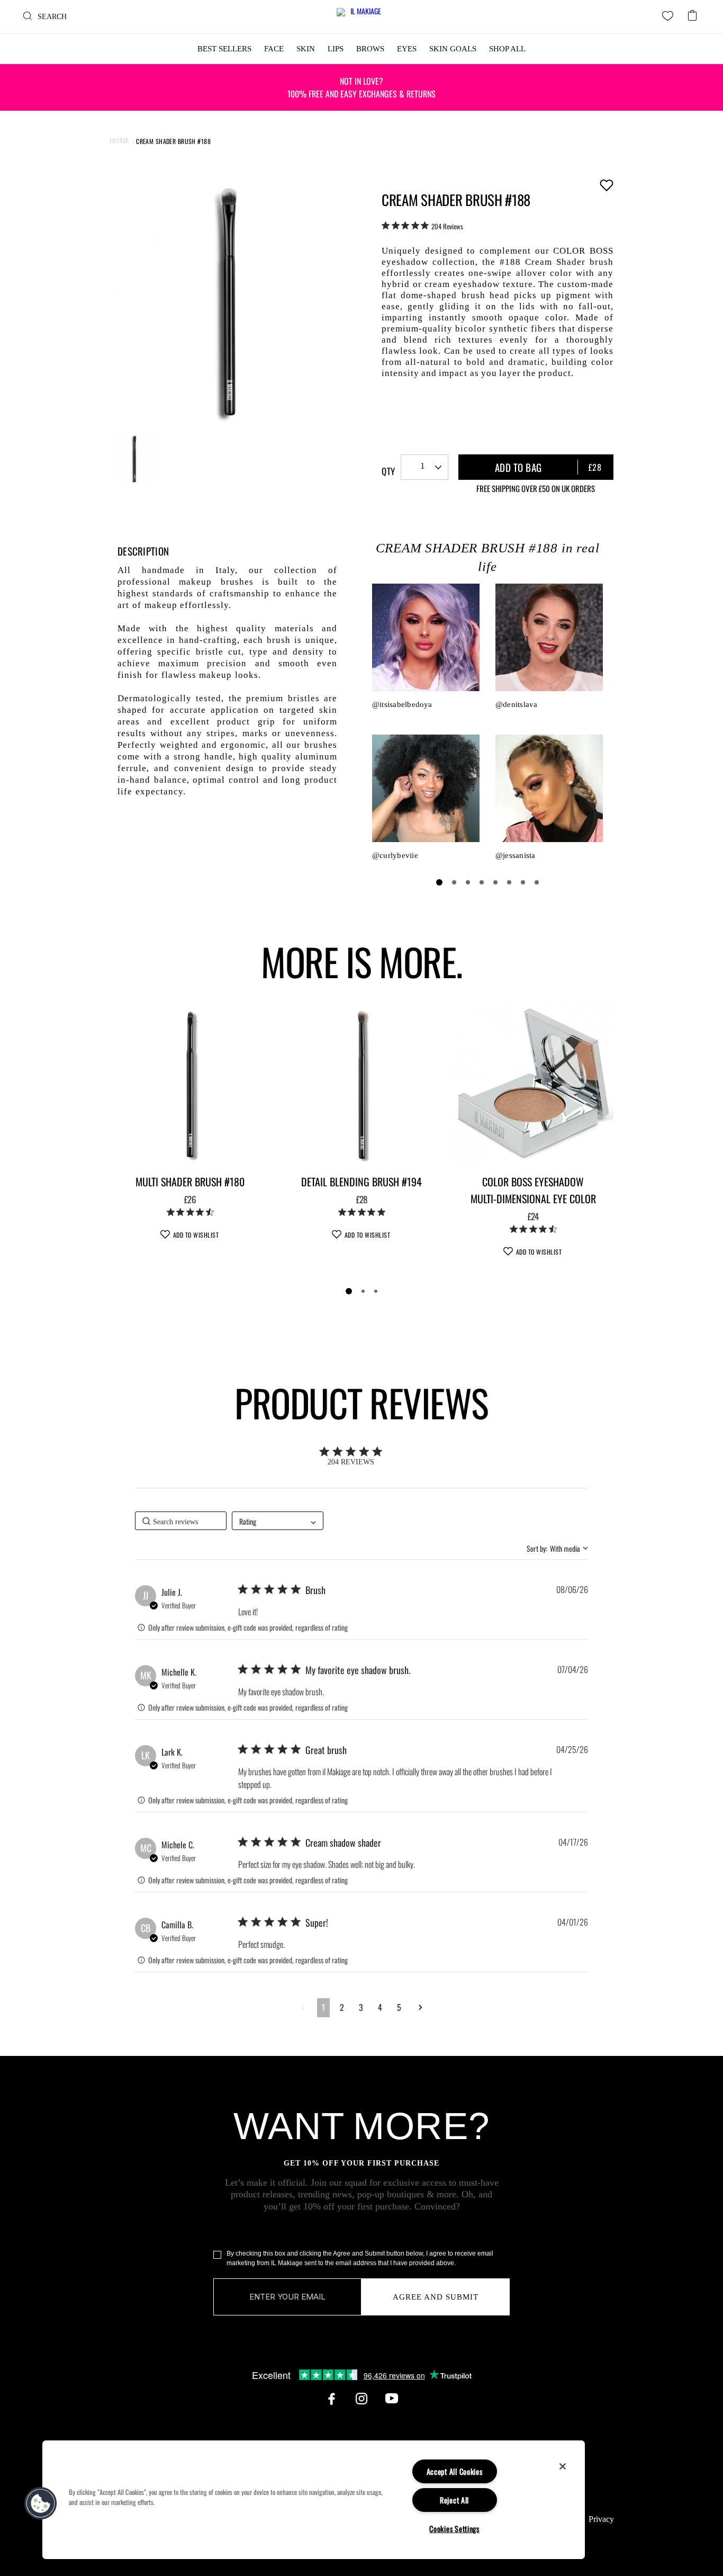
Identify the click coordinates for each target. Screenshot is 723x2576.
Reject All (454, 2500)
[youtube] (392, 2399)
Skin (306, 49)
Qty (388, 471)
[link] (422, 226)
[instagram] (361, 2399)
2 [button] (342, 2007)
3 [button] (361, 2007)
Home (120, 141)
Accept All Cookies (455, 2471)
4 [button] (380, 2007)
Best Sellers (224, 49)
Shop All (507, 49)
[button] (302, 2007)
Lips (336, 49)
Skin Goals (453, 49)
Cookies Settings (454, 2529)
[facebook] (331, 2399)
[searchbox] (181, 1521)
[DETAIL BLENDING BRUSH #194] (361, 1085)
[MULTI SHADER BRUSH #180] (190, 1085)
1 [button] (323, 2007)
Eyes (407, 49)
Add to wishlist (606, 185)
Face (274, 49)
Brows (370, 49)
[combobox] (424, 467)
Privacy (601, 2519)
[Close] (563, 2466)
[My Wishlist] (668, 16)
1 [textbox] (423, 466)
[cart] (692, 12)
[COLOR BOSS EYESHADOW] (533, 1085)
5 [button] (399, 2007)
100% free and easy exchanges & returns (361, 87)
